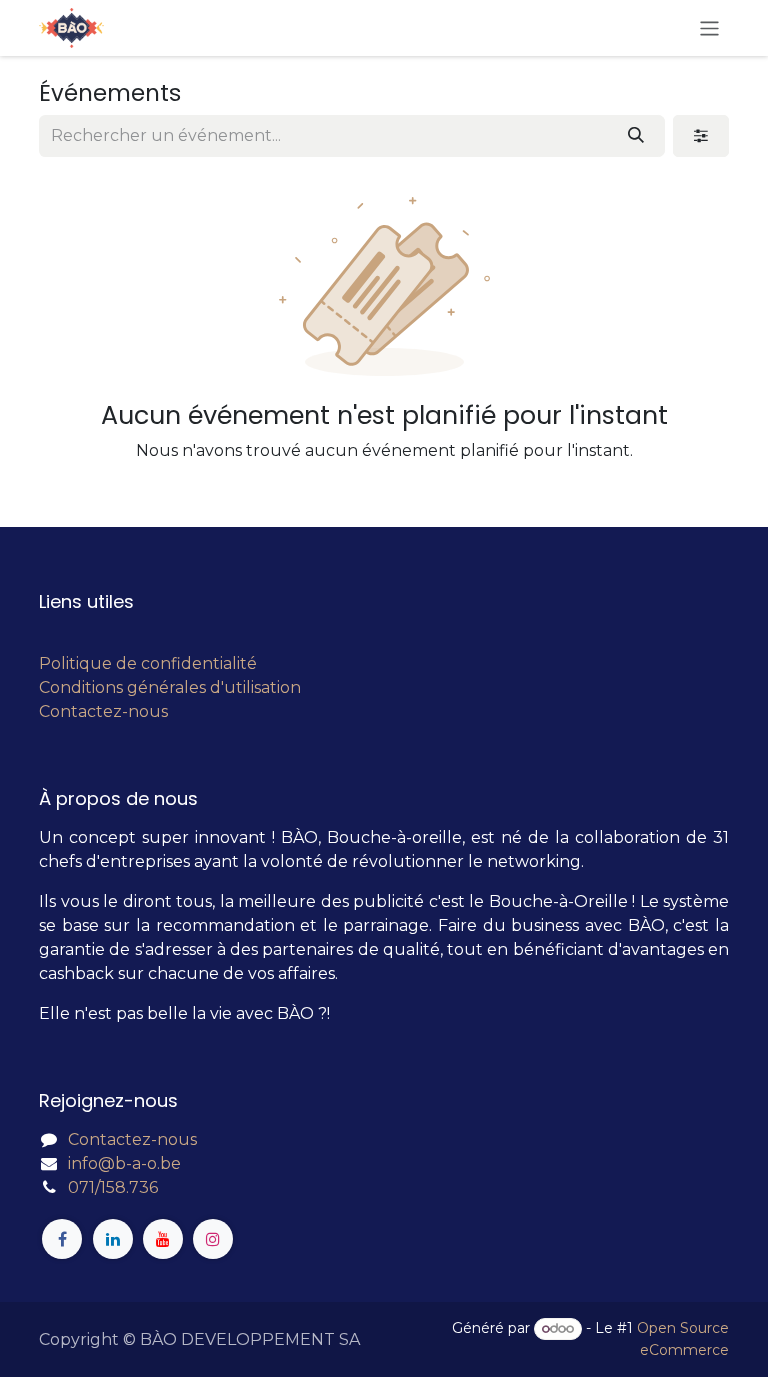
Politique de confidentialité (148, 663)
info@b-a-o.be (124, 1163)
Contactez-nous (103, 711)
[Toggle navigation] (709, 27)
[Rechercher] (636, 136)
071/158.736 (113, 1187)
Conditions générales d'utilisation (170, 687)
